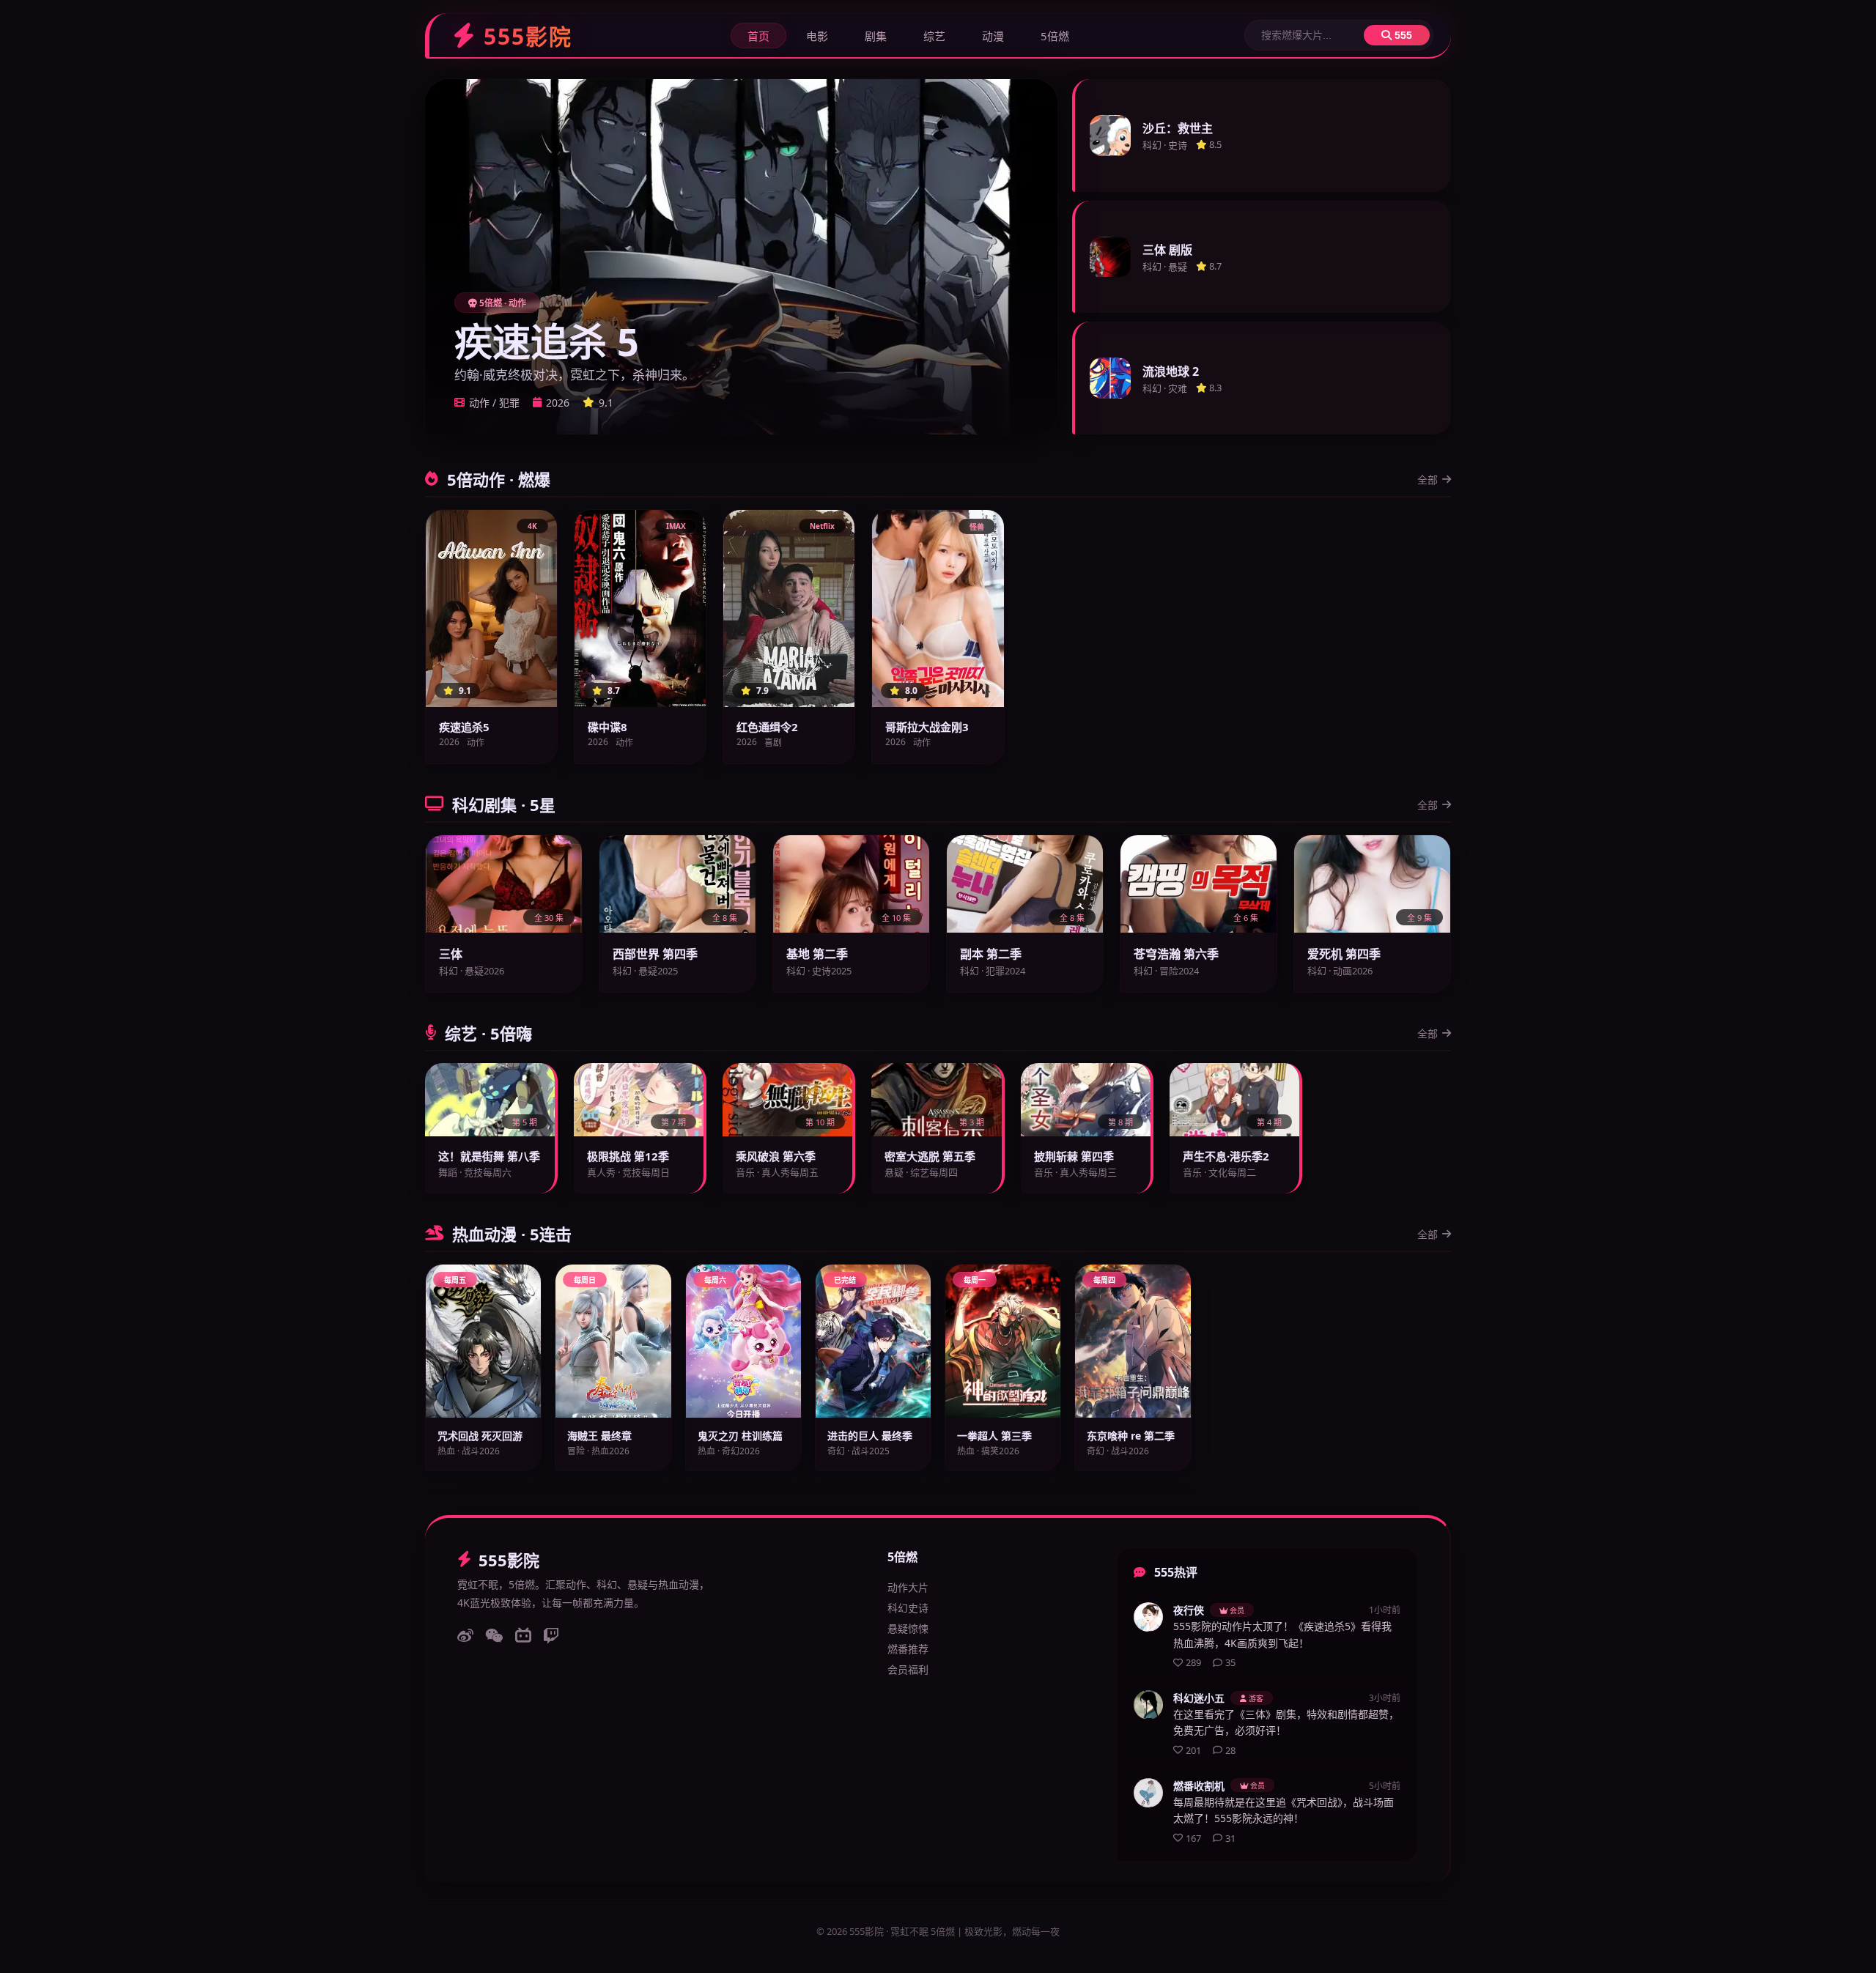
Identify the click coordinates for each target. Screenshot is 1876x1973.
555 (1402, 35)
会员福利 (908, 1669)
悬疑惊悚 (908, 1628)
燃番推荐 (908, 1649)
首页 (758, 36)
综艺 (934, 36)
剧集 (876, 36)
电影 (817, 36)
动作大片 (908, 1587)
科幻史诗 (908, 1608)
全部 (1428, 480)
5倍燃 (1055, 36)
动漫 (993, 36)
